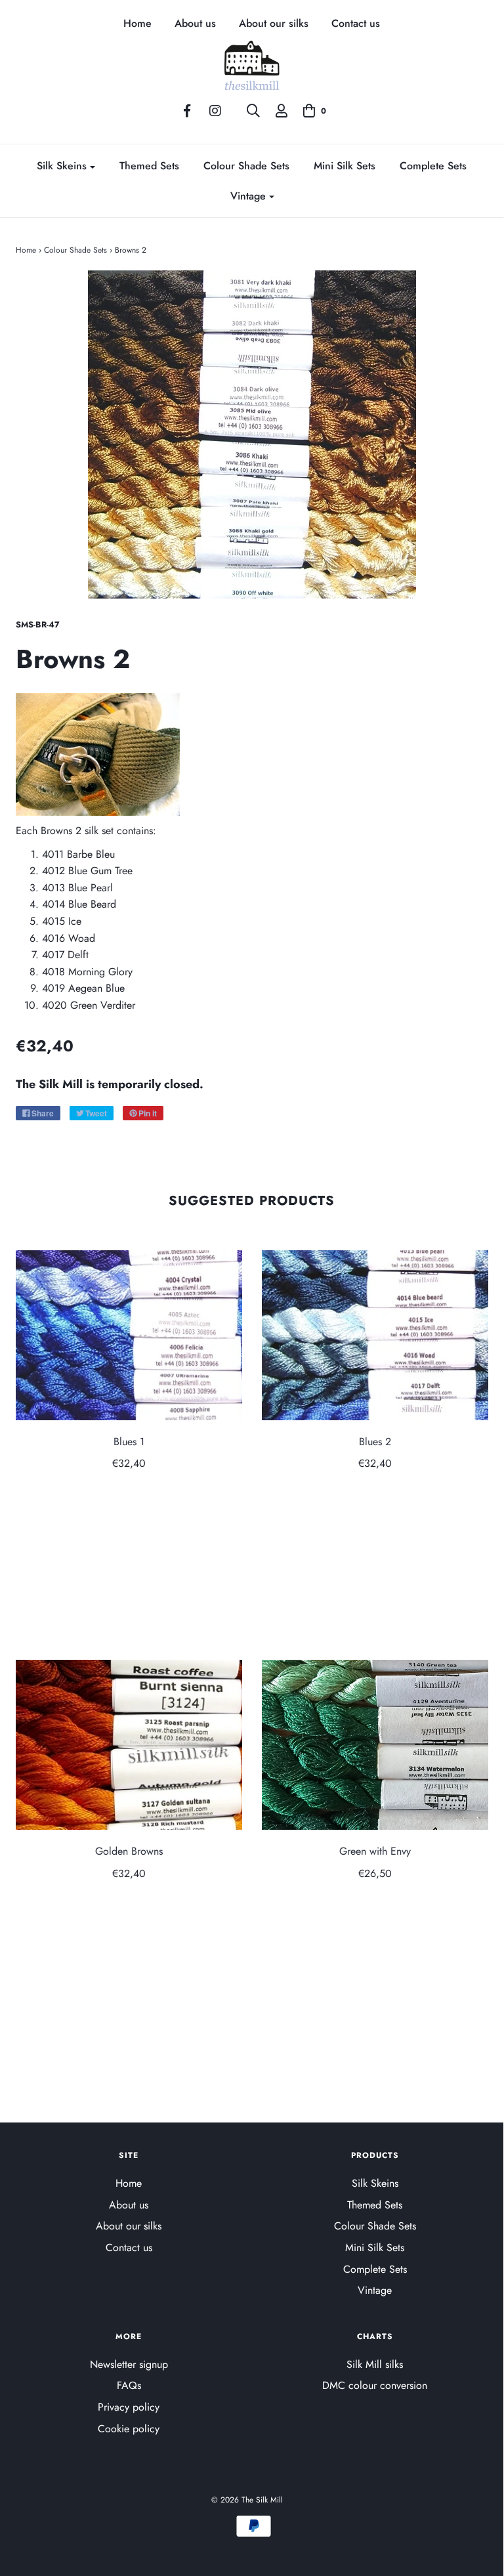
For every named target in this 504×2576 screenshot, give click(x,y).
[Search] (253, 111)
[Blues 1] (129, 1335)
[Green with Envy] (375, 1745)
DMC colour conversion (375, 2385)
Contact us (356, 24)
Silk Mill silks (375, 2364)
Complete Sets (433, 166)
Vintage (375, 2290)
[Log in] (282, 111)
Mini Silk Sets (345, 166)
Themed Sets (149, 166)
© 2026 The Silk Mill (247, 2500)
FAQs (129, 2385)
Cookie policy (129, 2429)
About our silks (274, 24)
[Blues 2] (375, 1335)
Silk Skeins (375, 2183)
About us (195, 24)
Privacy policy (129, 2407)
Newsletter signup (129, 2364)
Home (137, 24)
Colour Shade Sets (246, 166)
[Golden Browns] (129, 1745)
